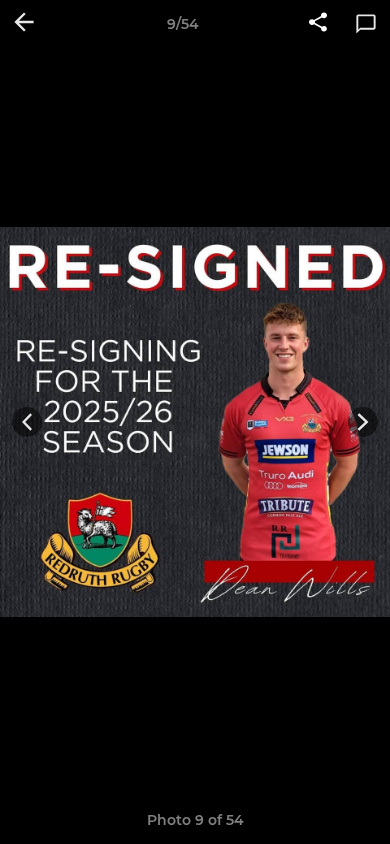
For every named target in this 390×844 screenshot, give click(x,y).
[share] (318, 24)
